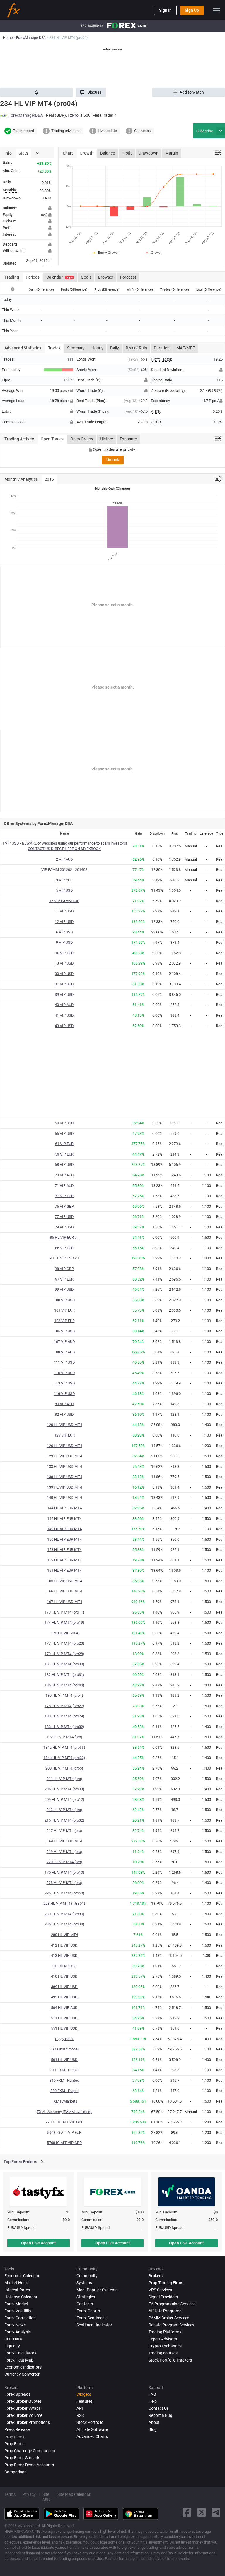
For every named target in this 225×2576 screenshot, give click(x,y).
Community (87, 2276)
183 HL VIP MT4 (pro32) (64, 1727)
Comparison (16, 2472)
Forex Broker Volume (23, 2415)
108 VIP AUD (64, 1352)
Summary (76, 348)
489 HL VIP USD (64, 1987)
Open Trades (52, 439)
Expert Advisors (163, 2339)
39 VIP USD (64, 994)
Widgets (84, 2394)
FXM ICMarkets (64, 2101)
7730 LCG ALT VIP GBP (64, 2122)
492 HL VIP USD (64, 1997)
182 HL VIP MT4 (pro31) (64, 1675)
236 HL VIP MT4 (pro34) (64, 1924)
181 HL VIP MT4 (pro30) (64, 1664)
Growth (87, 153)
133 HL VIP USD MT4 (64, 1467)
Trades (54, 348)
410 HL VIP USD (64, 1976)
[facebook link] (187, 2512)
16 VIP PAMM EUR (64, 901)
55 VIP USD (64, 1133)
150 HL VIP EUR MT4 (64, 1539)
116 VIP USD (64, 1394)
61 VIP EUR (64, 1144)
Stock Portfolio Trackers (170, 2360)
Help (153, 2401)
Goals (86, 277)
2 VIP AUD (64, 859)
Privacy (29, 2494)
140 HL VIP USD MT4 (64, 1498)
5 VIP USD (64, 890)
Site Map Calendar (74, 2494)
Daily (115, 348)
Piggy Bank (64, 2039)
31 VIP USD (64, 984)
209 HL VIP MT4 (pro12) (64, 1800)
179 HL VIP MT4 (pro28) (64, 1654)
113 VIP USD (64, 1383)
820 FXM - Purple (64, 2091)
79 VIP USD (64, 1227)
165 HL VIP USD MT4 (64, 1581)
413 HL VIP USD (64, 1955)
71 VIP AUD (64, 1186)
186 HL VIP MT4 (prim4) (64, 1685)
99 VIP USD (64, 1289)
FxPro (73, 115)
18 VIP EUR (64, 953)
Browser (106, 277)
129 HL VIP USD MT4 (64, 1456)
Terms (10, 2494)
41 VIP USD (64, 1015)
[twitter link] (202, 2512)
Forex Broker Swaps (23, 2408)
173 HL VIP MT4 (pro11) (64, 1612)
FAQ (152, 2394)
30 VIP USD (64, 974)
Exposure (128, 439)
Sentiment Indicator (94, 2325)
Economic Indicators (23, 2367)
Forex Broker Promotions (27, 2422)
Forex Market (16, 2304)
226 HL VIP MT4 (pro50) (64, 1893)
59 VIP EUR (64, 1154)
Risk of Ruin (136, 348)
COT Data (13, 2339)
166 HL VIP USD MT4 (64, 1591)
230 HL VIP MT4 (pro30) (64, 1914)
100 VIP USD (64, 1300)
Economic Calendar (22, 2276)
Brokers (156, 2276)
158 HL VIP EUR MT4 (64, 1550)
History (106, 439)
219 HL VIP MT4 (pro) (64, 1852)
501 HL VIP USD (64, 2060)
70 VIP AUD (64, 1175)
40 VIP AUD (64, 1005)
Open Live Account (39, 2243)
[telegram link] (216, 2512)
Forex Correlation (20, 2318)
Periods (33, 277)
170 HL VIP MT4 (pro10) (64, 1872)
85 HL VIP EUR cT (64, 1237)
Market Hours (17, 2283)
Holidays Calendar (21, 2297)
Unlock (113, 460)
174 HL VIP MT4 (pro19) (64, 1622)
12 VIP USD (64, 922)
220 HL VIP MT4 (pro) (64, 1862)
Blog (153, 2429)
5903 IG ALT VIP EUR (64, 2133)
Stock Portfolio (90, 2422)
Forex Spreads (17, 2394)
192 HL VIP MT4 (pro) (64, 1737)
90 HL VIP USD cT (64, 1258)
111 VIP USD (64, 1362)
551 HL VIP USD (64, 2028)
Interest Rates (17, 2290)
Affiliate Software (92, 2429)
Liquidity (12, 2346)
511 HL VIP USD (64, 2018)
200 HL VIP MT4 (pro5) (64, 1768)
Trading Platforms (165, 2332)
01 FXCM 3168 (64, 1966)
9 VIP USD (64, 942)
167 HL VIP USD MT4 (64, 1602)
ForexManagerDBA (26, 115)
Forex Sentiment (91, 2318)
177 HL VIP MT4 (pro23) (64, 1643)
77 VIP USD (64, 1217)
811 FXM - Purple (64, 2070)
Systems (84, 2283)
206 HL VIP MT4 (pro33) (64, 1789)
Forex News (15, 2325)
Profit (127, 153)
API (80, 2408)
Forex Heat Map (19, 2360)
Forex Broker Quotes (23, 2401)
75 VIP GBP (64, 1206)
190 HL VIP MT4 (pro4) (64, 1695)
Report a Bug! (161, 2415)
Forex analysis (18, 2332)
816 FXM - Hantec (64, 2080)
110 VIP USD (64, 1373)
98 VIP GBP (64, 1269)
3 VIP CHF (64, 880)
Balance (108, 153)
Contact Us (159, 2408)
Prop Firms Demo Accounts (29, 2465)
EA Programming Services (172, 2304)
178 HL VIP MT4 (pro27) (64, 1706)
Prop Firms (14, 2444)
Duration (162, 348)
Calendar (59, 277)
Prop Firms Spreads (22, 2458)
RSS (80, 2415)
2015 (49, 479)
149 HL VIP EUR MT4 (64, 1529)
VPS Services (160, 2290)
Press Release (17, 2429)
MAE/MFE (186, 348)
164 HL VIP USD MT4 (64, 1841)
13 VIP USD (64, 963)
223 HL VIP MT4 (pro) (64, 1883)
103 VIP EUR (64, 1321)
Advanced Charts (92, 2436)
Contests (85, 2304)
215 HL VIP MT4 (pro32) (64, 1820)
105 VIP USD (64, 1331)
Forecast (128, 277)
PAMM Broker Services (169, 2318)
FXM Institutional (64, 2049)
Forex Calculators (20, 2353)
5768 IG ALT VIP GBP (64, 2143)
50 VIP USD (64, 1123)
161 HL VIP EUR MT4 (64, 1570)
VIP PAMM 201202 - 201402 (64, 870)
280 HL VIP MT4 (64, 1935)
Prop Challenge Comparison (30, 2451)
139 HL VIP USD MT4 (64, 1487)
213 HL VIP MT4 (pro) (64, 1810)
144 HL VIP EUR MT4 (64, 1508)
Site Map (47, 2497)
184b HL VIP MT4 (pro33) (64, 1758)
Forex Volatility (18, 2311)
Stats (23, 153)
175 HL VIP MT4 (64, 1633)
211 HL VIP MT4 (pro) (64, 1779)
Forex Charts (88, 2311)
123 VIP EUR (64, 1435)
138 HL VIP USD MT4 (64, 1477)
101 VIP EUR (64, 1310)
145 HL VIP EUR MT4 (64, 1519)
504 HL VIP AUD (64, 2008)
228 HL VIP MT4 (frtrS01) (64, 1903)
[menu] (217, 10)
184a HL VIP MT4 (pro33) (64, 1747)
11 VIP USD (64, 911)
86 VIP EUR (64, 1248)
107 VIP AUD (64, 1342)
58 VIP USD (64, 1165)
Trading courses (163, 2353)
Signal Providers (163, 2297)
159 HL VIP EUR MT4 (64, 1560)
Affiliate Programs (165, 2311)
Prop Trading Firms (166, 2283)
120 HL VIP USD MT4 (64, 1425)
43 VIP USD (64, 1026)
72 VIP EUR (64, 1196)
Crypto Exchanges (165, 2346)
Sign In (165, 10)
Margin (172, 153)
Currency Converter (22, 2374)
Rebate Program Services (171, 2325)
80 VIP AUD (64, 1404)
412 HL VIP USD (64, 1945)
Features (85, 2401)
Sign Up (192, 10)
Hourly (97, 348)
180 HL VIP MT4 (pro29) (64, 1716)
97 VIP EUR (64, 1279)
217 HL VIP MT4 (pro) (64, 1831)
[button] (91, 92)
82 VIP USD (64, 1414)
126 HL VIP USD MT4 (64, 1446)
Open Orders (82, 439)
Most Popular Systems (97, 2290)
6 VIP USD (64, 932)
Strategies (86, 2297)
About (154, 2422)
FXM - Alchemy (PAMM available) (64, 2112)
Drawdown (149, 153)
